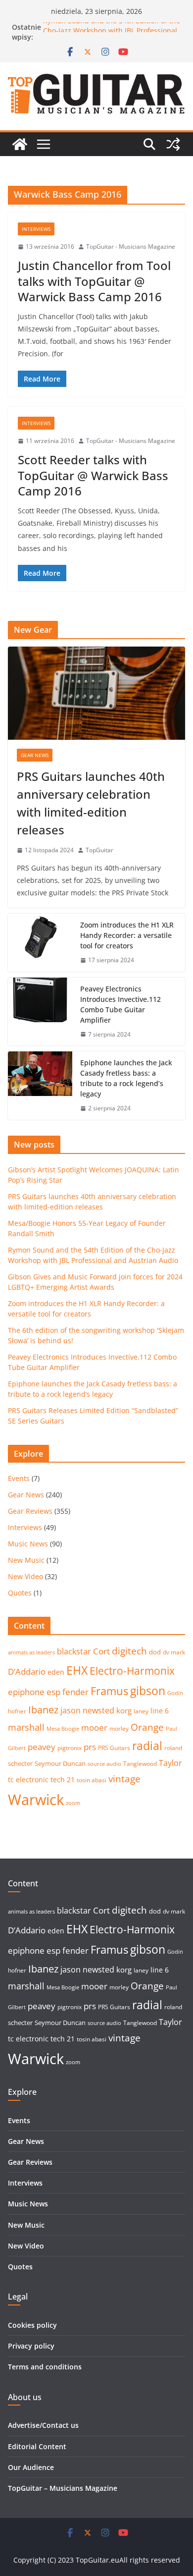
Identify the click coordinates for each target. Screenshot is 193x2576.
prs (90, 1747)
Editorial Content (37, 2446)
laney (141, 1711)
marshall (26, 1727)
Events (19, 1478)
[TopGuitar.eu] (20, 144)
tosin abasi (92, 1780)
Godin (175, 1693)
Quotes (20, 1593)
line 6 (160, 1711)
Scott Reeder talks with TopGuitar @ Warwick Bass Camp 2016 (93, 475)
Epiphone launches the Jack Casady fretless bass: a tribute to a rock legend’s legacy (126, 1078)
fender (75, 1692)
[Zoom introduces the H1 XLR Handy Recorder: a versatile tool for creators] (40, 943)
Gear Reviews (30, 1511)
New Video (25, 1576)
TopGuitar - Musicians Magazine (131, 247)
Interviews (36, 229)
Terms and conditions (45, 2367)
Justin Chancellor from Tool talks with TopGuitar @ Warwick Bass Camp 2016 (94, 281)
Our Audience (31, 2467)
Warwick (36, 1800)
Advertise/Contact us (43, 2425)
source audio (104, 1764)
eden (56, 1672)
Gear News (35, 755)
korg (124, 1710)
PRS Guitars (114, 1748)
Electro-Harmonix (132, 1671)
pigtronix (70, 1748)
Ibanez (43, 1710)
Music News (28, 1544)
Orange (147, 1727)
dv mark (174, 1652)
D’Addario (27, 1672)
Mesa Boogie (63, 1729)
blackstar (74, 1651)
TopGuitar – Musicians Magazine (63, 2488)
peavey (42, 1747)
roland (173, 1748)
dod (155, 1652)
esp (53, 1692)
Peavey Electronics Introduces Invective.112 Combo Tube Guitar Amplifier (121, 1004)
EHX (77, 1670)
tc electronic (28, 1780)
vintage (124, 1779)
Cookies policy (32, 2325)
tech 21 (63, 1780)
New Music (26, 1560)
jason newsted (87, 1710)
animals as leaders (31, 1652)
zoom (73, 1803)
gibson (148, 1691)
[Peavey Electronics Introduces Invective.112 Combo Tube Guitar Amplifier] (40, 1012)
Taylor (170, 1763)
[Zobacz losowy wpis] (173, 144)
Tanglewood (140, 1764)
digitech (129, 1651)
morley (119, 1728)
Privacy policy (31, 2346)
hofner (17, 1711)
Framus (109, 1691)
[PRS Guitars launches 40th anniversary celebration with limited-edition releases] (96, 693)
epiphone (26, 1692)
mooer (94, 1727)
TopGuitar (99, 850)
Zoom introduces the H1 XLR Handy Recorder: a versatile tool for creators (127, 935)
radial (147, 1746)
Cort (101, 1651)
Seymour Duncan (60, 1763)
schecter (20, 1763)
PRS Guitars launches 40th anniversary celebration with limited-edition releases (91, 803)
